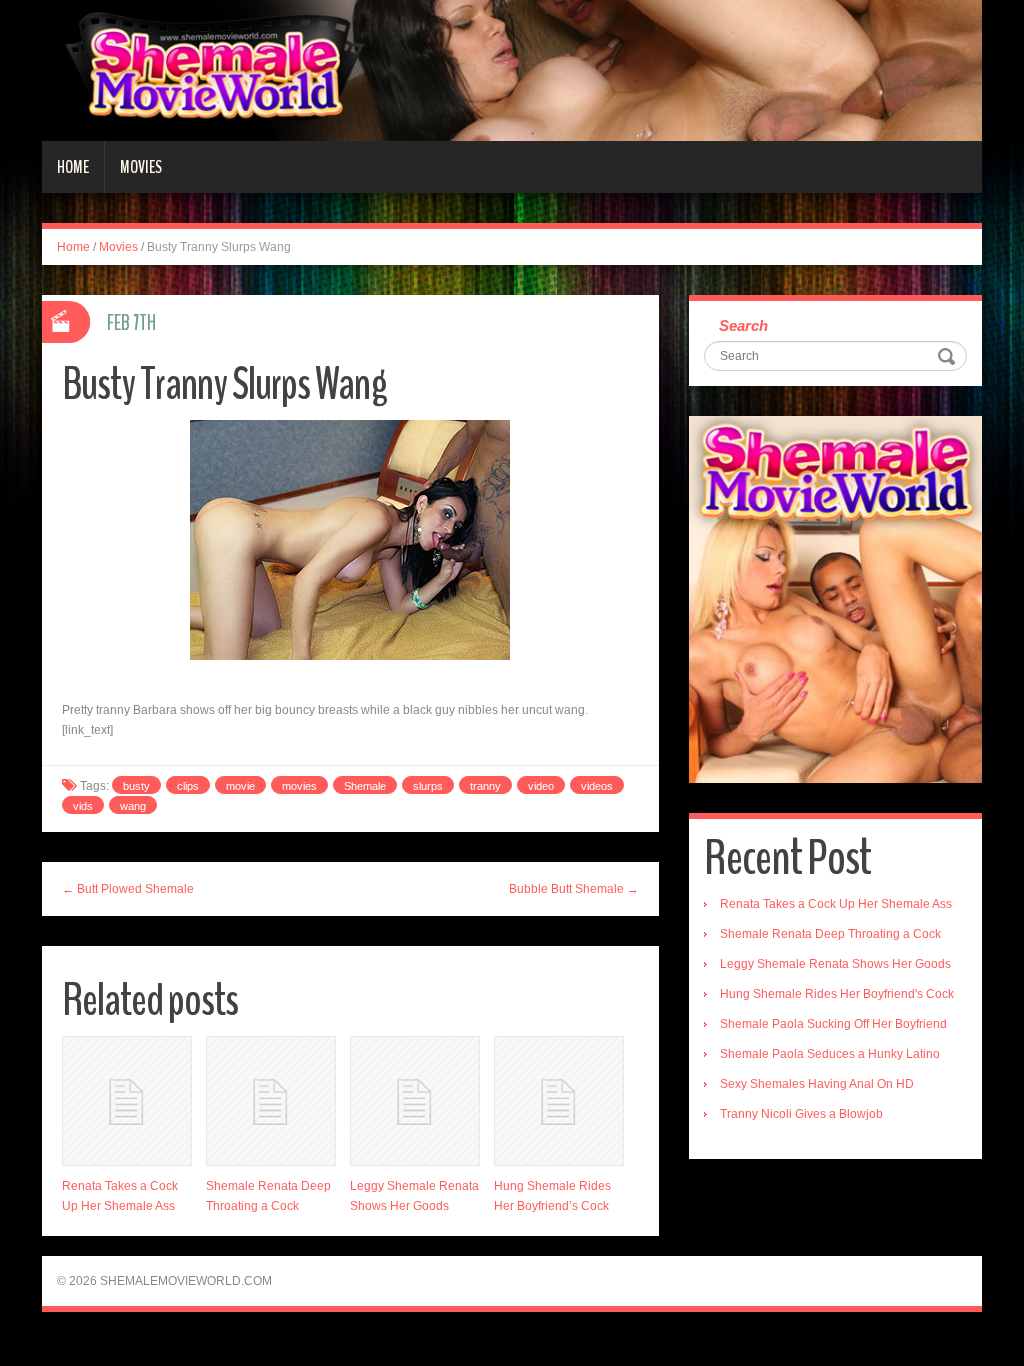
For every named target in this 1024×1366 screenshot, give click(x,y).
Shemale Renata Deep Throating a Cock (830, 934)
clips (188, 786)
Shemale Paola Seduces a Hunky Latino (830, 1054)
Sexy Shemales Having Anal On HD (817, 1084)
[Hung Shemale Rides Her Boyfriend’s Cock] (559, 1101)
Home (73, 167)
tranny (485, 786)
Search (743, 325)
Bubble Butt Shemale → (574, 889)
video (541, 786)
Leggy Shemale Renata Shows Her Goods (835, 964)
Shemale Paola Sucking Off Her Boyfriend (833, 1024)
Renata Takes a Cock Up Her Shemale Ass (836, 904)
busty (136, 786)
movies (299, 786)
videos (597, 786)
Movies (141, 167)
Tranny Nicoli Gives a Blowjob (801, 1114)
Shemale (365, 786)
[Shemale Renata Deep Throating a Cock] (271, 1101)
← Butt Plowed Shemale (128, 889)
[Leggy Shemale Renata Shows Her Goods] (415, 1101)
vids (83, 806)
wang (133, 806)
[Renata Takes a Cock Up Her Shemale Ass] (127, 1101)
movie (240, 786)
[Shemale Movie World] (512, 70)
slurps (428, 786)
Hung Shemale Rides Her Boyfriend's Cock (837, 994)
